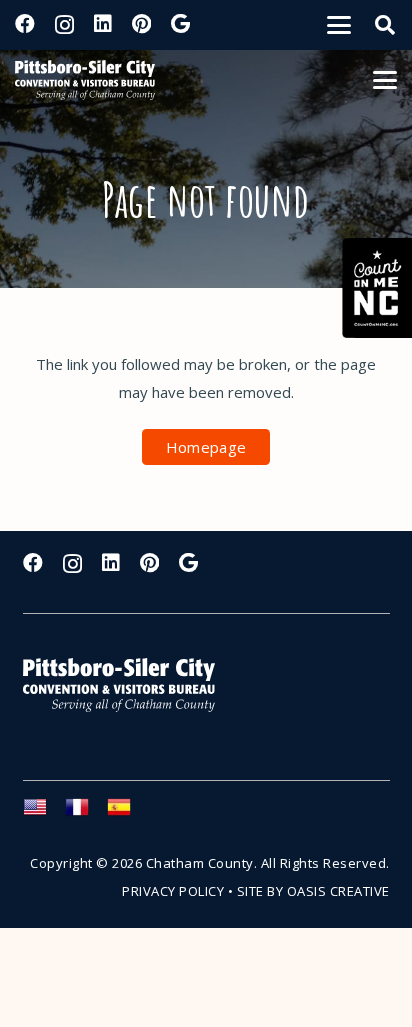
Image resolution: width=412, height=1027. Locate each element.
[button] (339, 25)
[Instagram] (64, 25)
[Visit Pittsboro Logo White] (128, 685)
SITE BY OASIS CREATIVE (313, 891)
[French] (86, 813)
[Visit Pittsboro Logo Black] (85, 80)
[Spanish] (128, 813)
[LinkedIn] (103, 24)
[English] (44, 813)
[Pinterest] (141, 24)
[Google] (180, 24)
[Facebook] (25, 24)
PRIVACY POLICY (173, 891)
